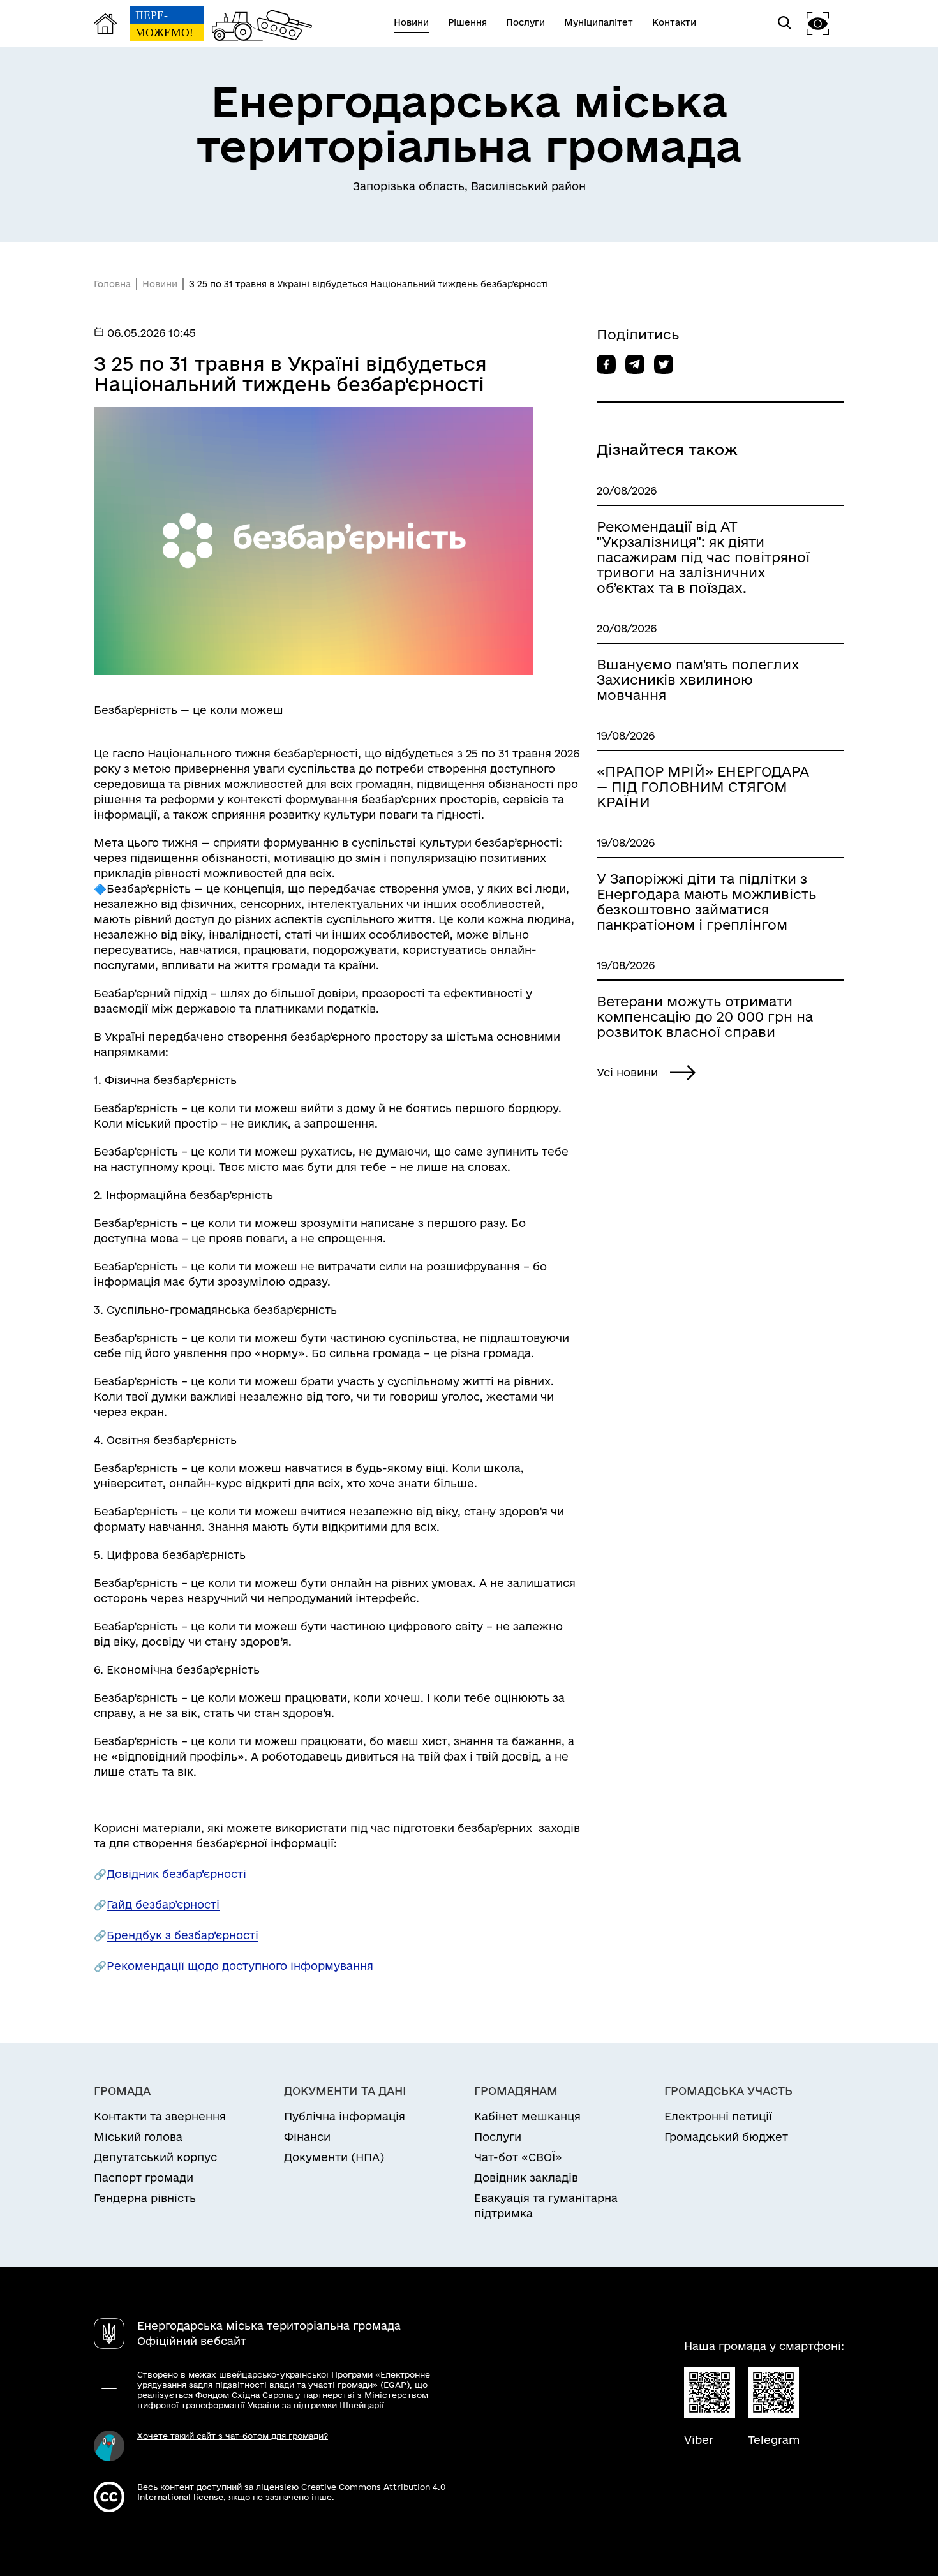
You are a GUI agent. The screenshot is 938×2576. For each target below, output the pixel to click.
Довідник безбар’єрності (176, 1874)
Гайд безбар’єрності (163, 1904)
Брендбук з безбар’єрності (182, 1935)
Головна (112, 284)
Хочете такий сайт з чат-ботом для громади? (233, 2436)
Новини (160, 284)
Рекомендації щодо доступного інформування (240, 1966)
